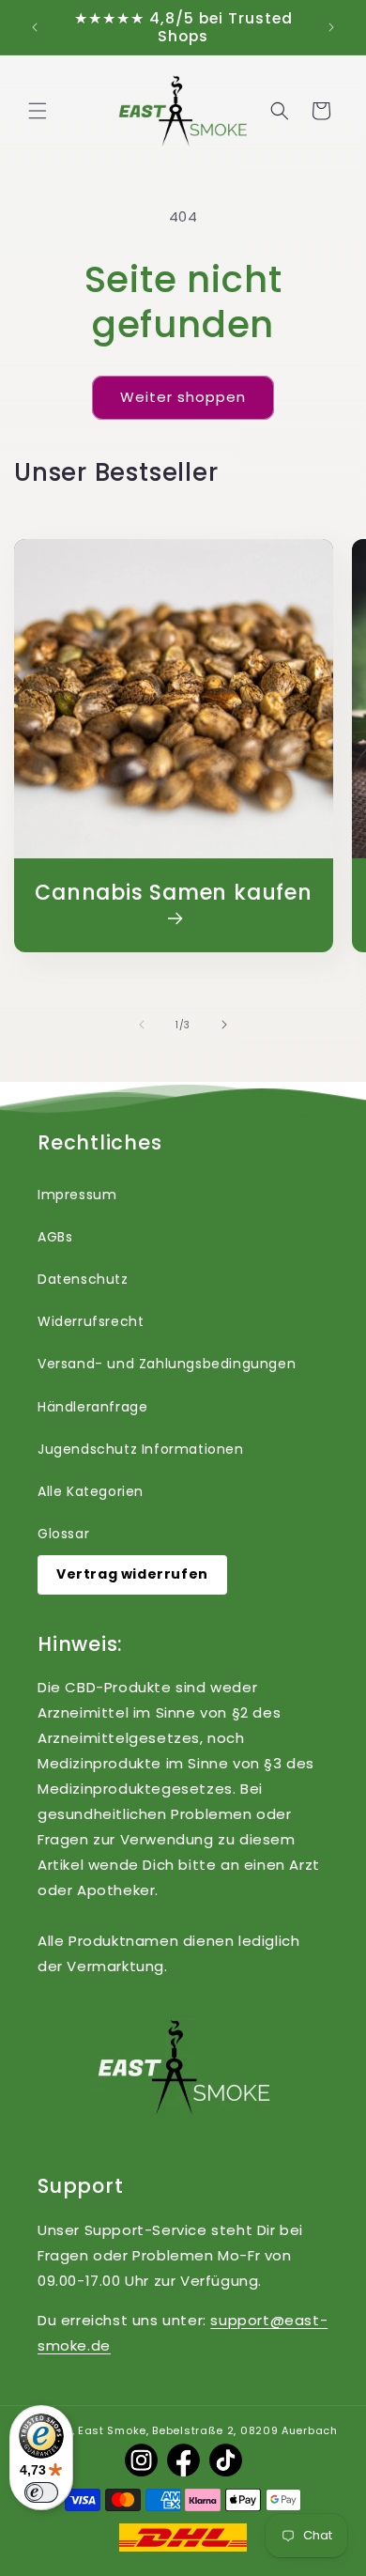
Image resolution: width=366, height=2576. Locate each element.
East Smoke (112, 2430)
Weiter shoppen (183, 397)
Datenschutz (83, 1279)
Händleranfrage (92, 1407)
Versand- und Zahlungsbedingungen (167, 1364)
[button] (38, 111)
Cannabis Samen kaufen (173, 894)
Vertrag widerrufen (132, 1574)
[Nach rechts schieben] (224, 1025)
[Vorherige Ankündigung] (35, 27)
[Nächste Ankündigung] (331, 27)
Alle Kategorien (91, 1491)
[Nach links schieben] (142, 1025)
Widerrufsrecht (91, 1321)
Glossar (63, 1534)
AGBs (55, 1237)
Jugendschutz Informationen (141, 1449)
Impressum (77, 1195)
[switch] (41, 2492)
